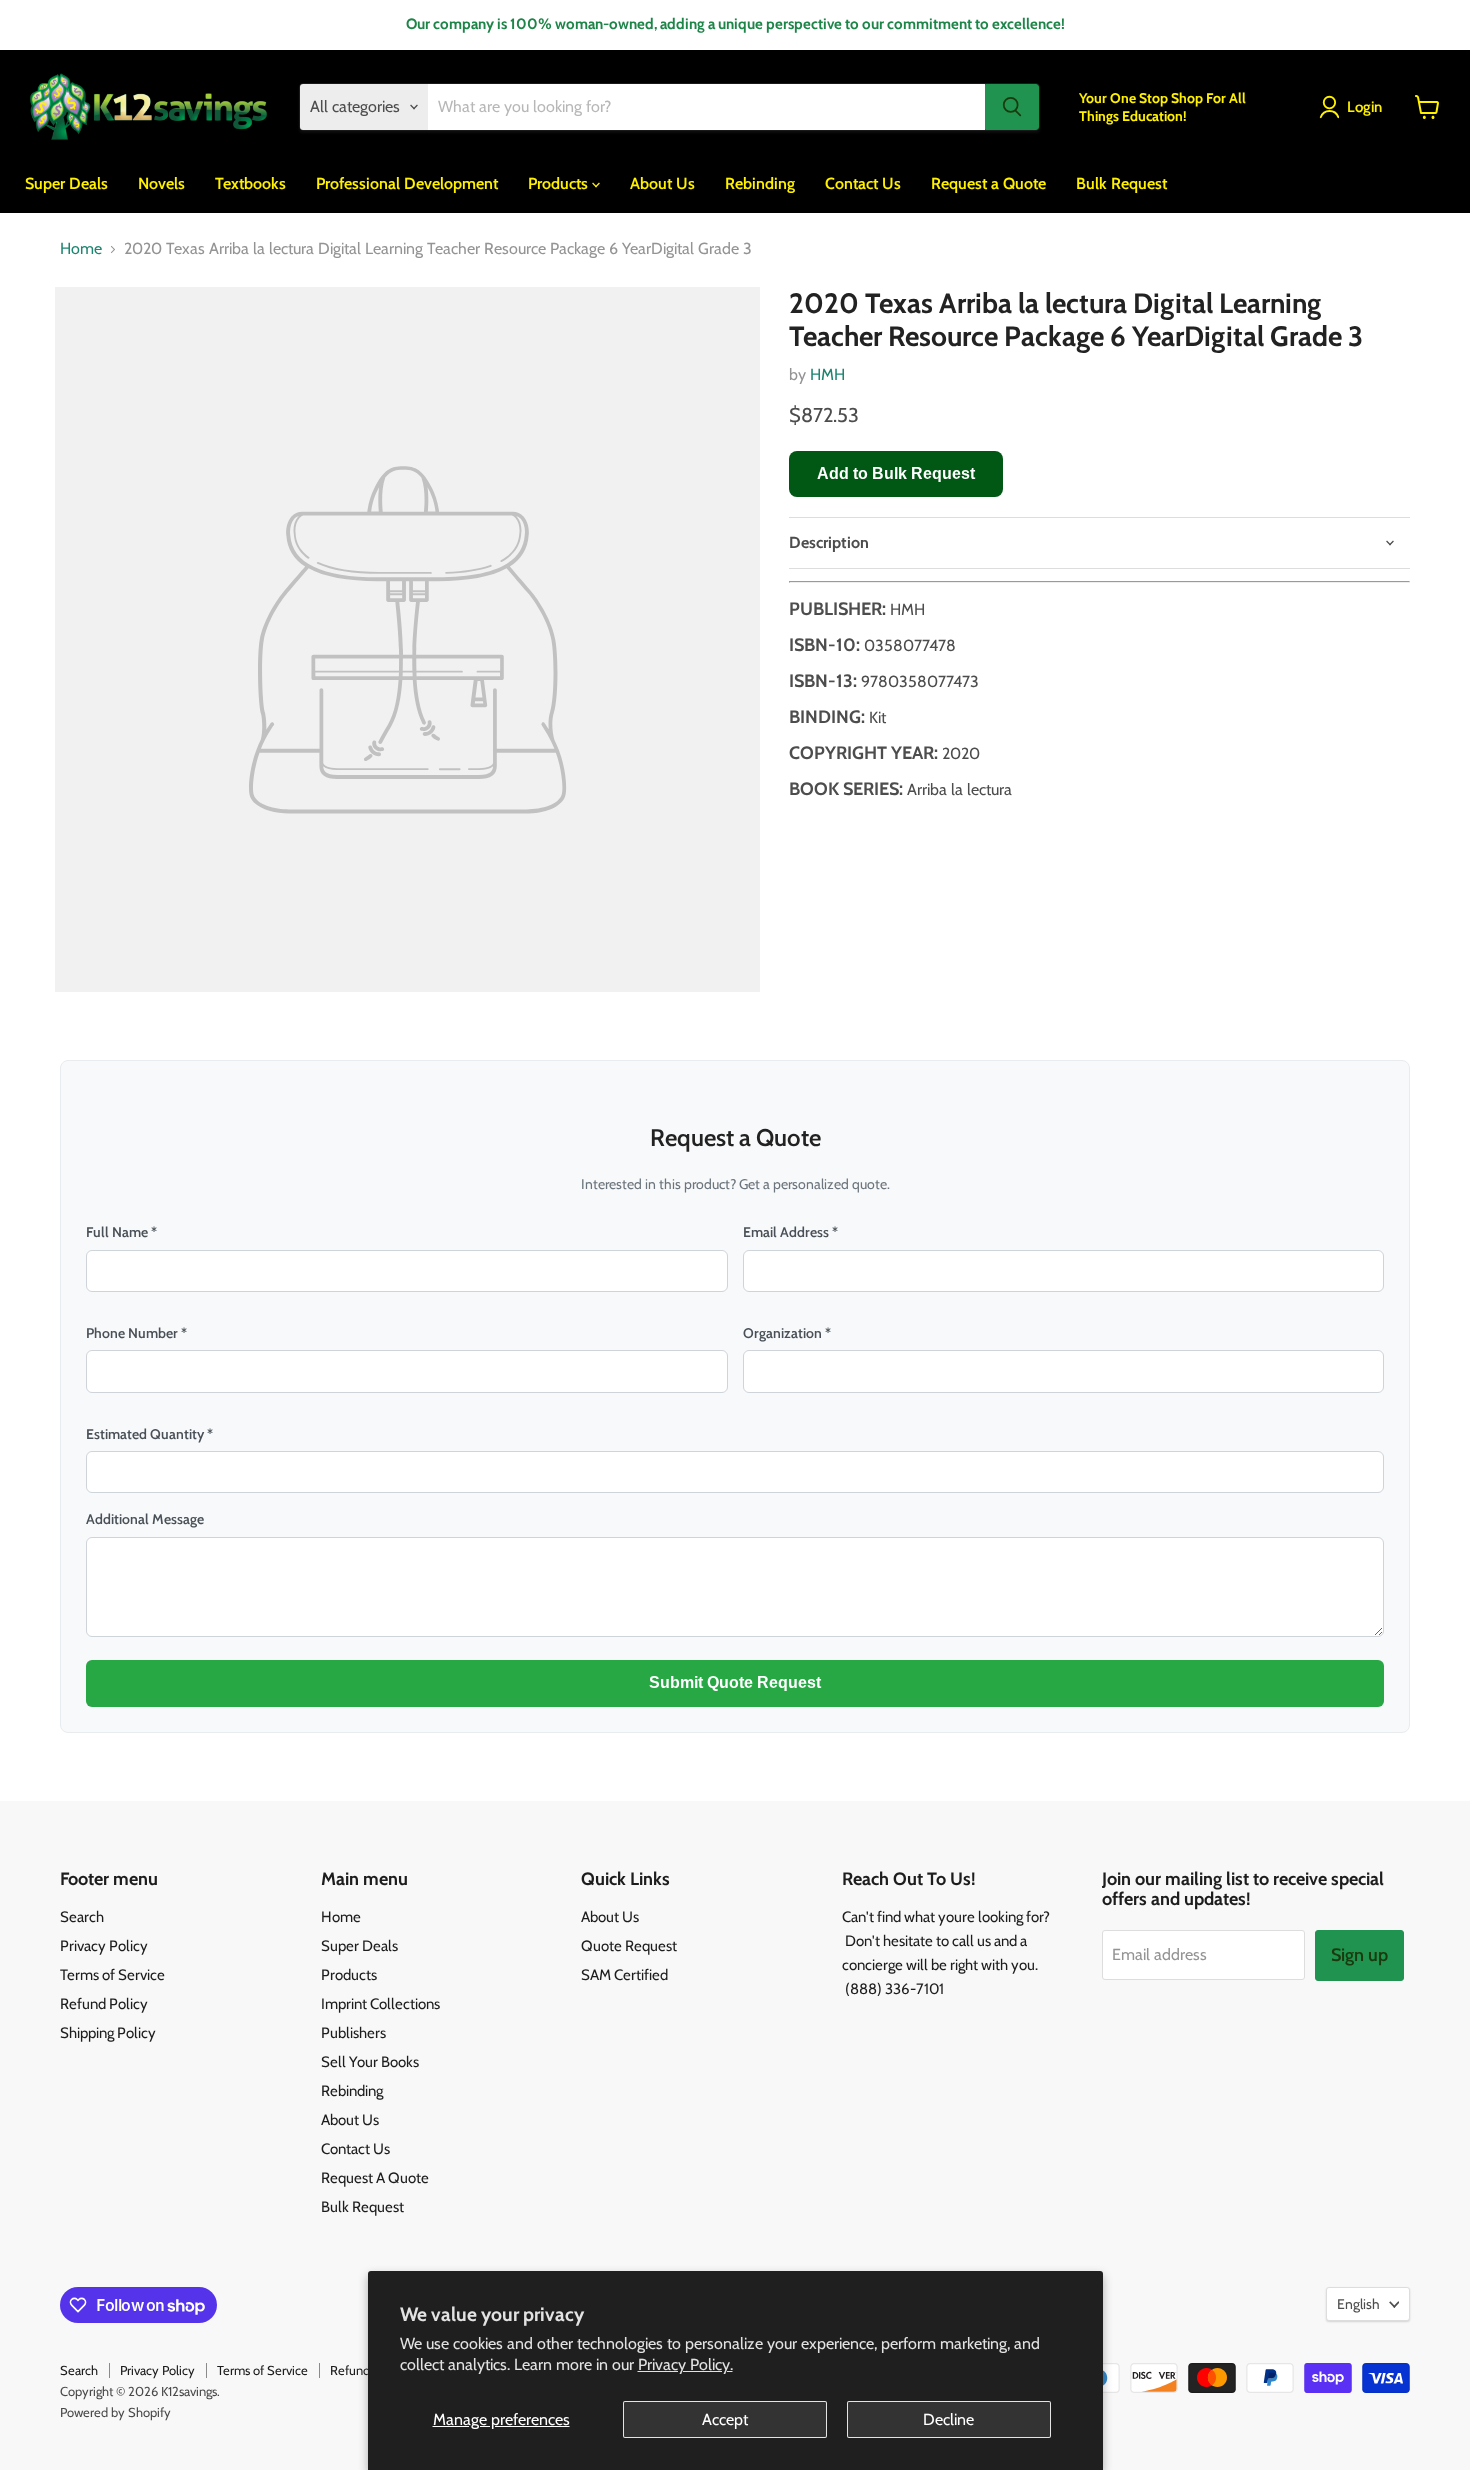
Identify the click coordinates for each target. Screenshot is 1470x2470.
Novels (161, 182)
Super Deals (66, 182)
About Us (662, 182)
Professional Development (407, 182)
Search (82, 1917)
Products (560, 182)
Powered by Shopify (115, 2412)
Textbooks (250, 182)
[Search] (1012, 107)
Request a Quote (988, 182)
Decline (948, 2419)
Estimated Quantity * (149, 1434)
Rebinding (760, 182)
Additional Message (145, 1519)
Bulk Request (1121, 182)
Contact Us (863, 182)
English (1358, 2304)
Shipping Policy (108, 2033)
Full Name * (121, 1232)
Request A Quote (375, 2178)
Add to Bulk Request (896, 473)
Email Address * (790, 1232)
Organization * (787, 1333)
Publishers (353, 2033)
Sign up (1359, 1955)
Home (81, 249)
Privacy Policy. (685, 2364)
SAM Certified (624, 1975)
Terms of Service (112, 1975)
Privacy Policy (104, 1946)
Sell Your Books (370, 2062)
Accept (725, 2419)
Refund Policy (104, 2004)
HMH (827, 374)
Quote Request (629, 1946)
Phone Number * (136, 1333)
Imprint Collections (380, 2004)
